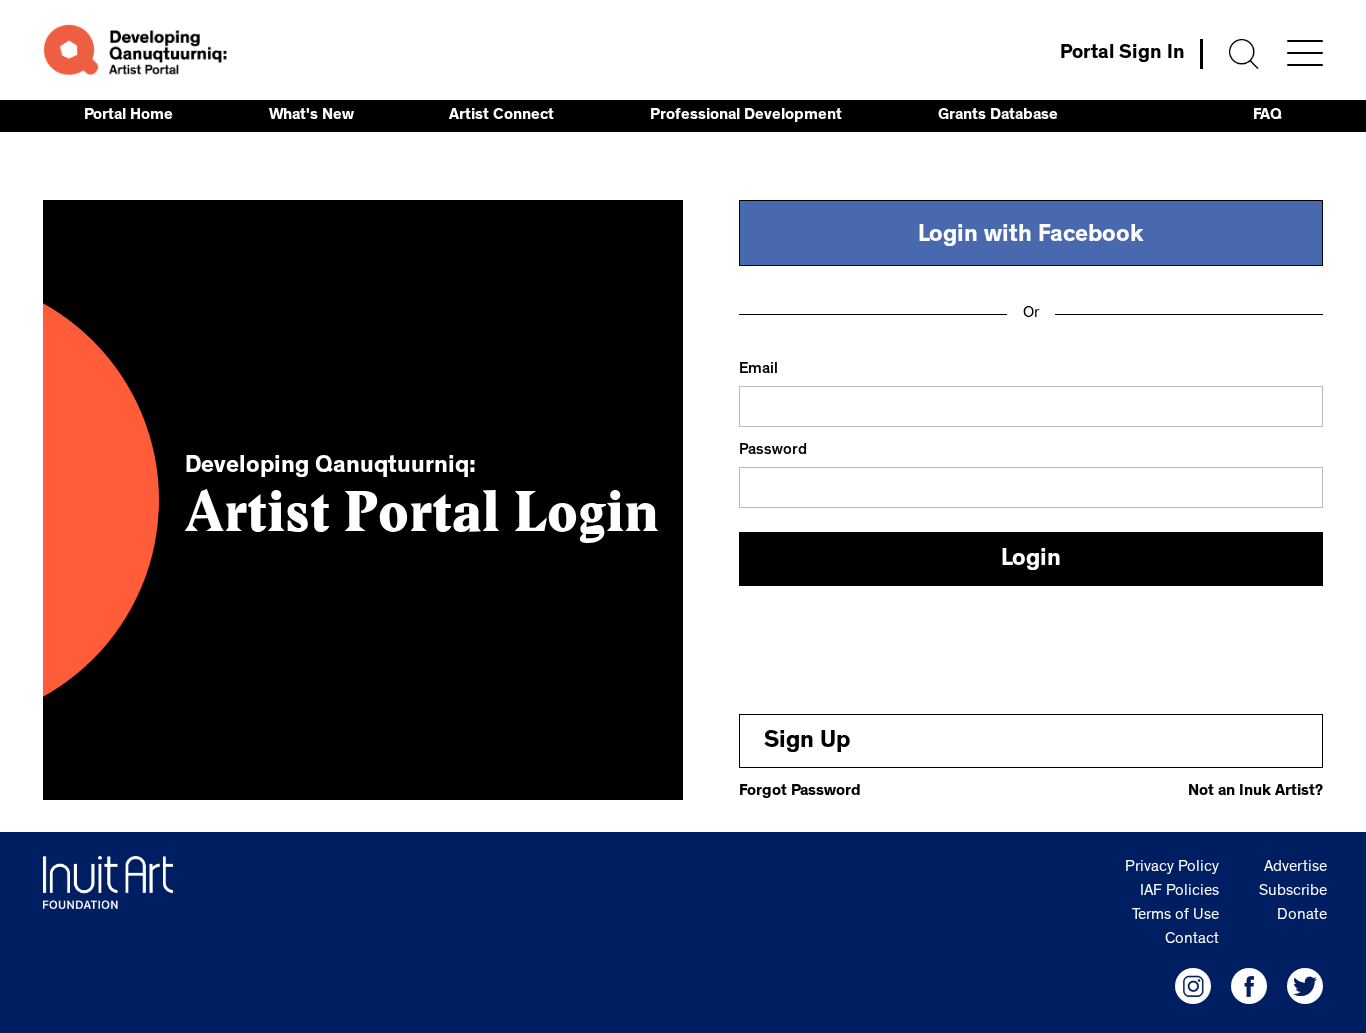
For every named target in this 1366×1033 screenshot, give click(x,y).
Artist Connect (501, 116)
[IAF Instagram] (1193, 986)
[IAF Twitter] (1305, 986)
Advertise (1295, 868)
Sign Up (807, 743)
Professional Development (746, 116)
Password (773, 451)
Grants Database (998, 116)
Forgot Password (800, 792)
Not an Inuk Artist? (1255, 792)
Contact (1192, 940)
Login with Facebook (1031, 237)
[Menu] (1305, 53)
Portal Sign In (1122, 54)
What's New (311, 116)
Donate (1302, 916)
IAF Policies (1179, 892)
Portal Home (128, 116)
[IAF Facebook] (1249, 986)
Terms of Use (1175, 916)
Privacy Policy (1172, 868)
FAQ (1267, 116)
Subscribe (1293, 892)
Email (758, 370)
